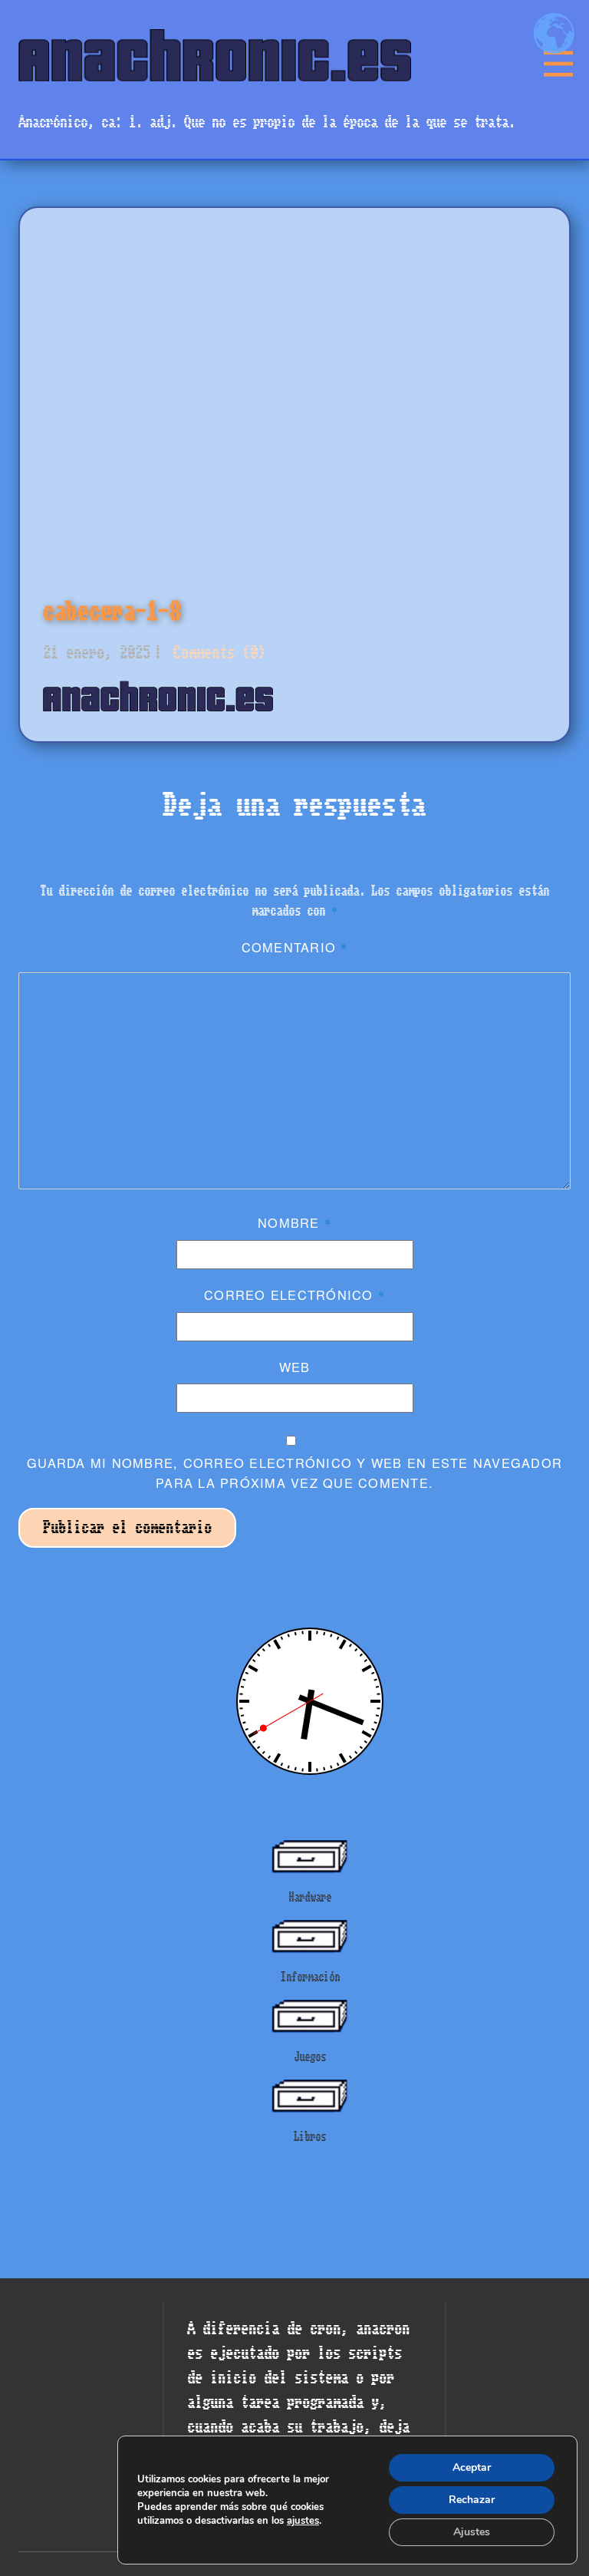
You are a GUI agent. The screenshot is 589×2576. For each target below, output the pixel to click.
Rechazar (472, 2500)
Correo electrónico (294, 1295)
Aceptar (472, 2467)
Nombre (294, 1222)
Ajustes (472, 2532)
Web (295, 1367)
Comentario (295, 947)
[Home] (215, 55)
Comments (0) (216, 653)
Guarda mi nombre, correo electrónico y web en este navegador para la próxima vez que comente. (294, 1473)
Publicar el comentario (127, 1527)
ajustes (303, 2521)
